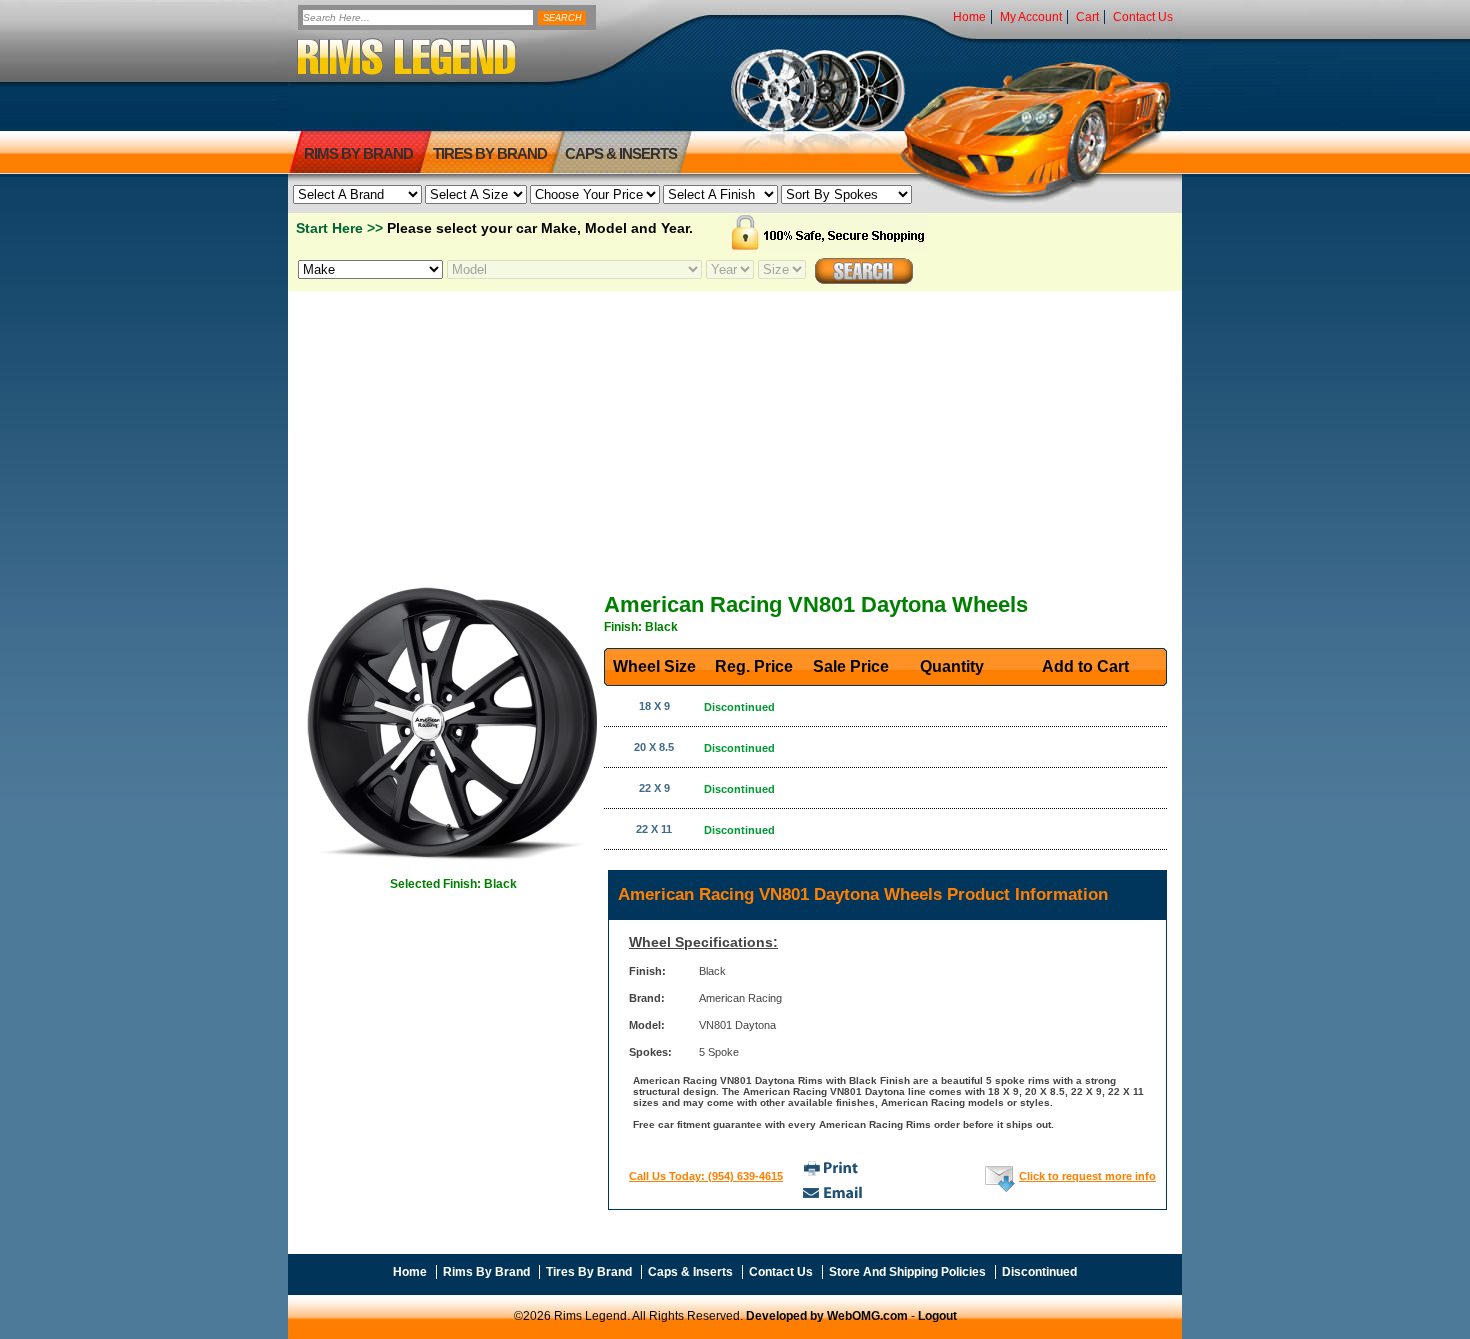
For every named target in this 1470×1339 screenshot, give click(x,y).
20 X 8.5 (654, 747)
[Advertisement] (735, 433)
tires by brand (490, 153)
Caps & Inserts (621, 153)
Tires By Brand (589, 1272)
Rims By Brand (358, 153)
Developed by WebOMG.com (827, 1316)
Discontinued (1039, 1272)
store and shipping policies (907, 1272)
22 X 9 (654, 788)
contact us (1143, 17)
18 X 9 (654, 706)
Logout (937, 1316)
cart (1087, 17)
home (969, 17)
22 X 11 (654, 829)
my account (1031, 17)
